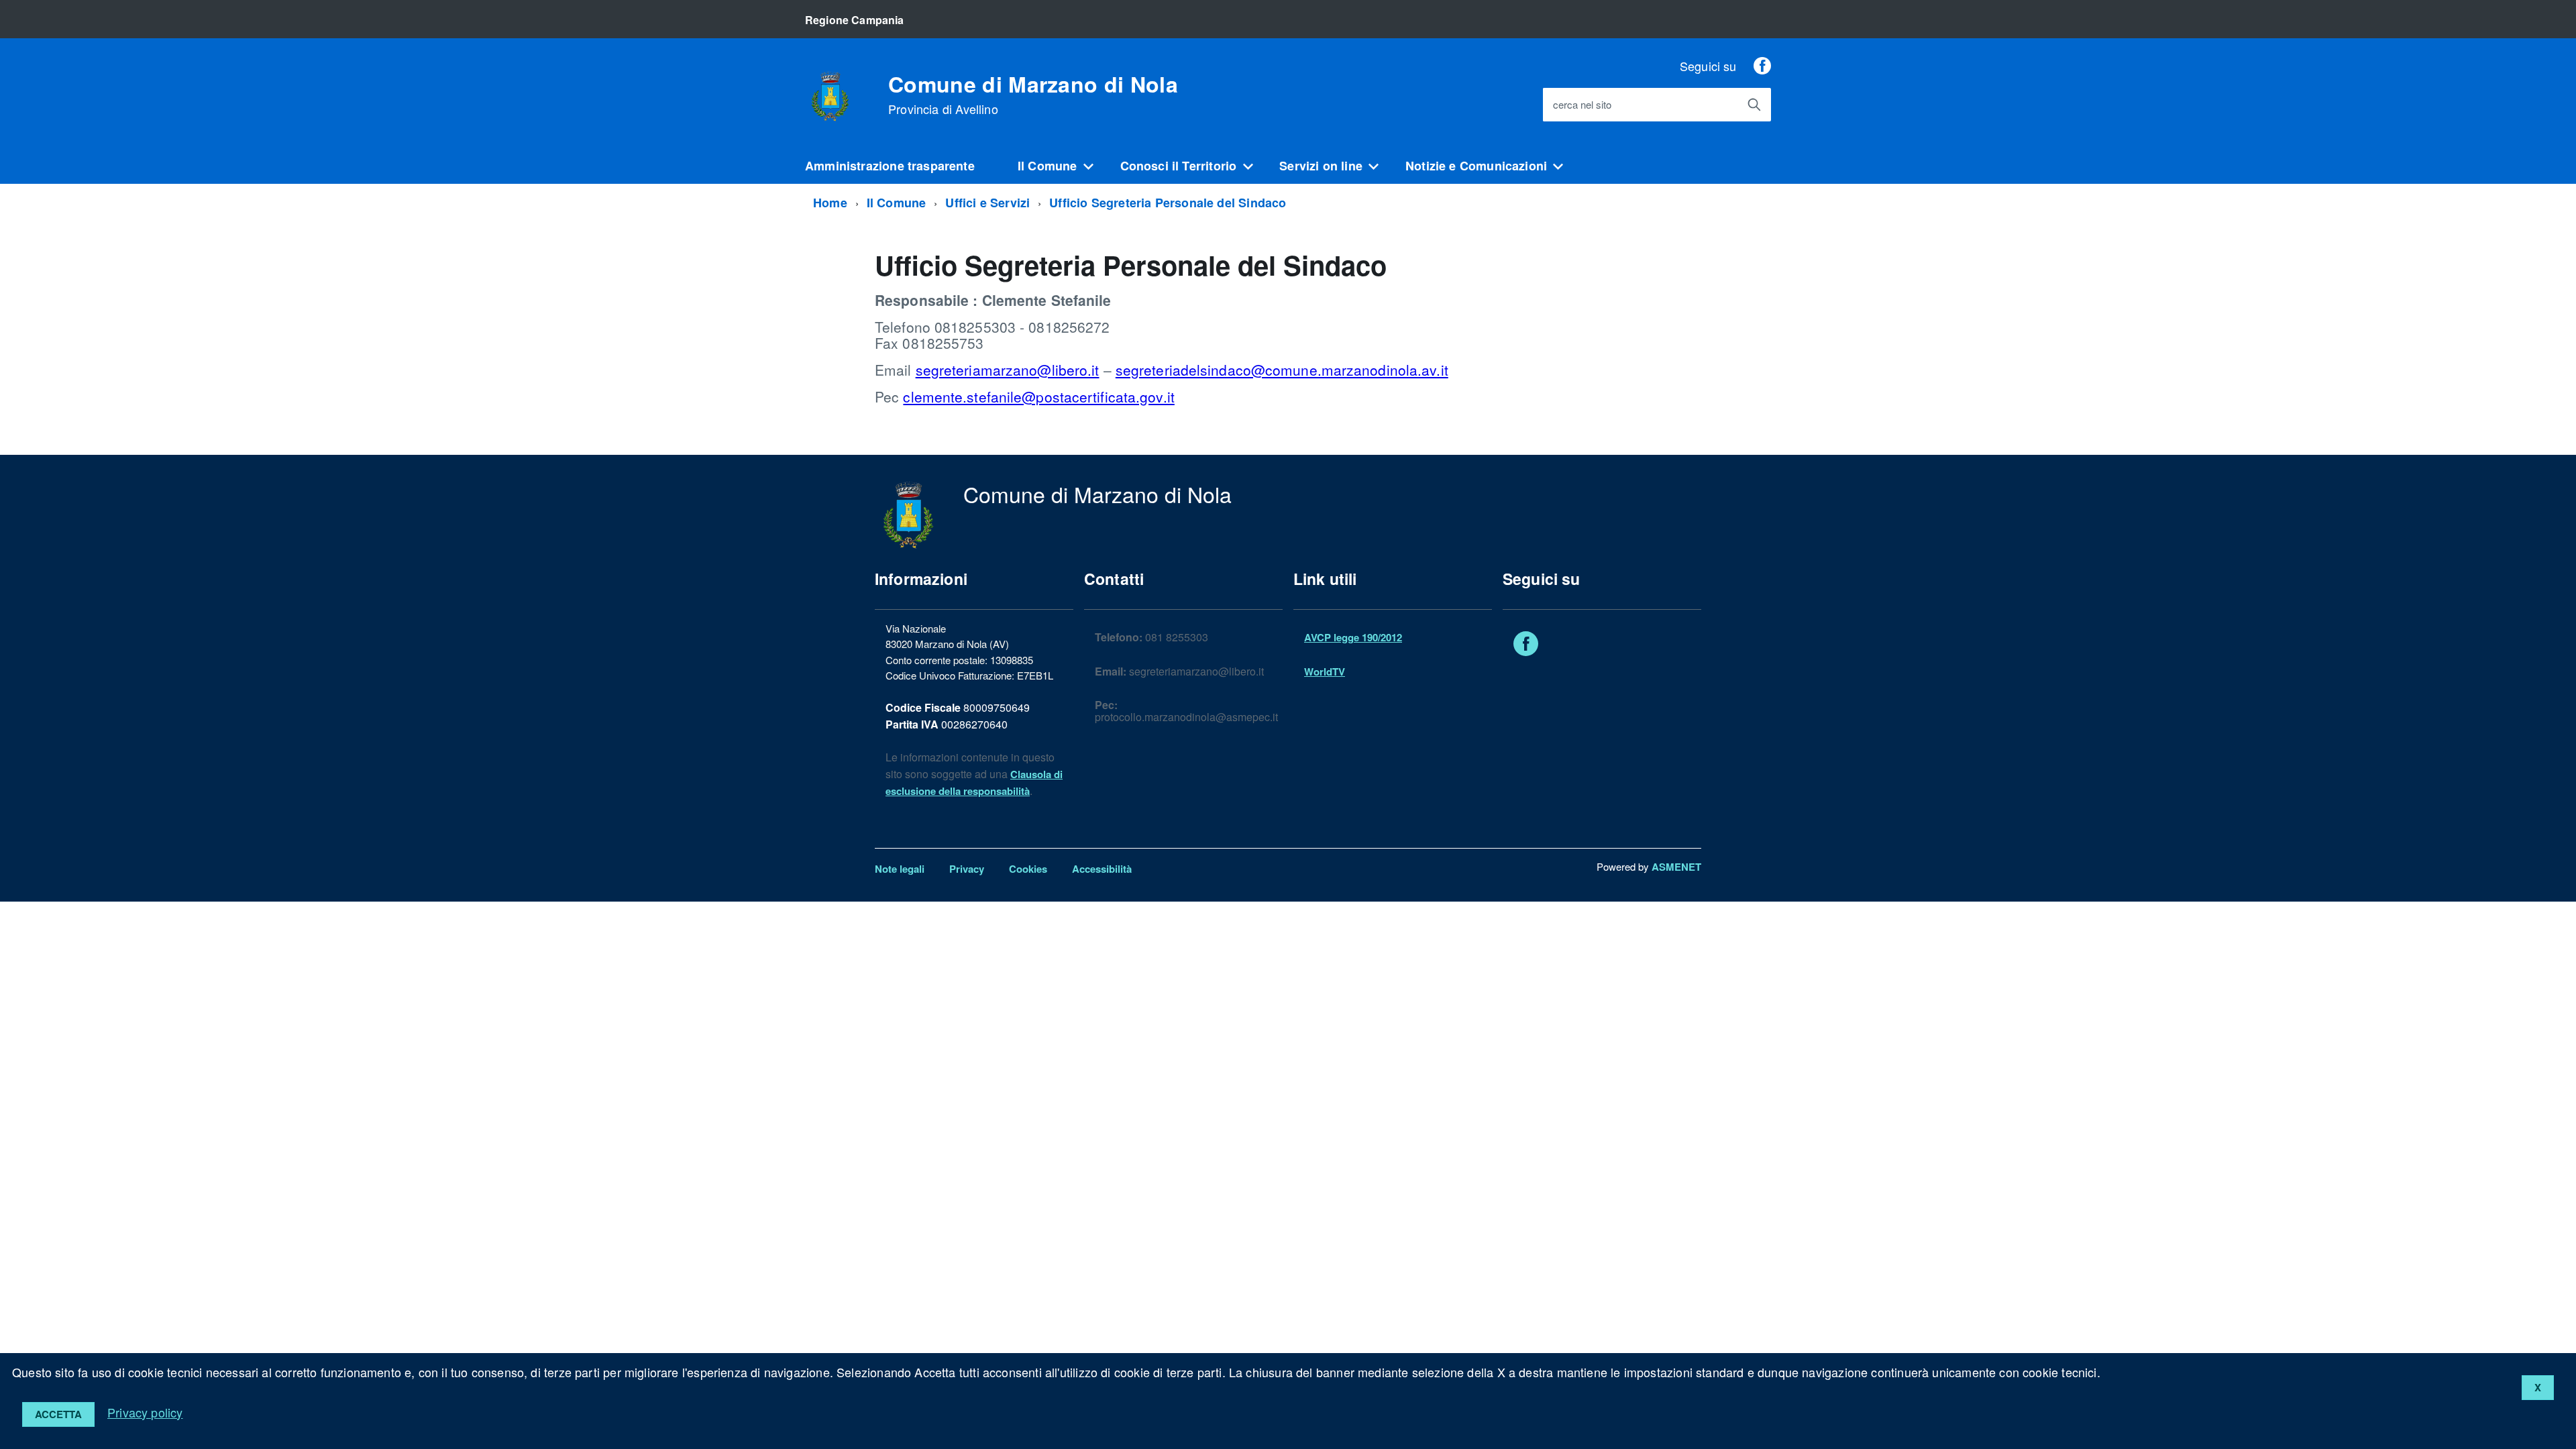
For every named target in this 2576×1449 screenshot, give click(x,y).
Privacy (967, 869)
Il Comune (1048, 166)
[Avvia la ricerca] (1754, 105)
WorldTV (1325, 672)
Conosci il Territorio (1179, 166)
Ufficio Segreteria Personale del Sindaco (1168, 203)
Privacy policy (145, 1412)
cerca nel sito (1582, 105)
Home (830, 203)
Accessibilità (1102, 869)
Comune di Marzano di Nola (1033, 95)
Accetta (58, 1414)
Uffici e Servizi (987, 203)
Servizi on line (1321, 166)
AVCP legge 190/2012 (1353, 637)
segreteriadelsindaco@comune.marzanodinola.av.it (1282, 370)
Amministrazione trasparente (890, 166)
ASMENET (1676, 867)
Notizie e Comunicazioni (1476, 166)
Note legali (900, 869)
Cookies (1028, 869)
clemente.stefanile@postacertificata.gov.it (1038, 396)
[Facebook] (1762, 66)
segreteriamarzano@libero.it (1008, 370)
